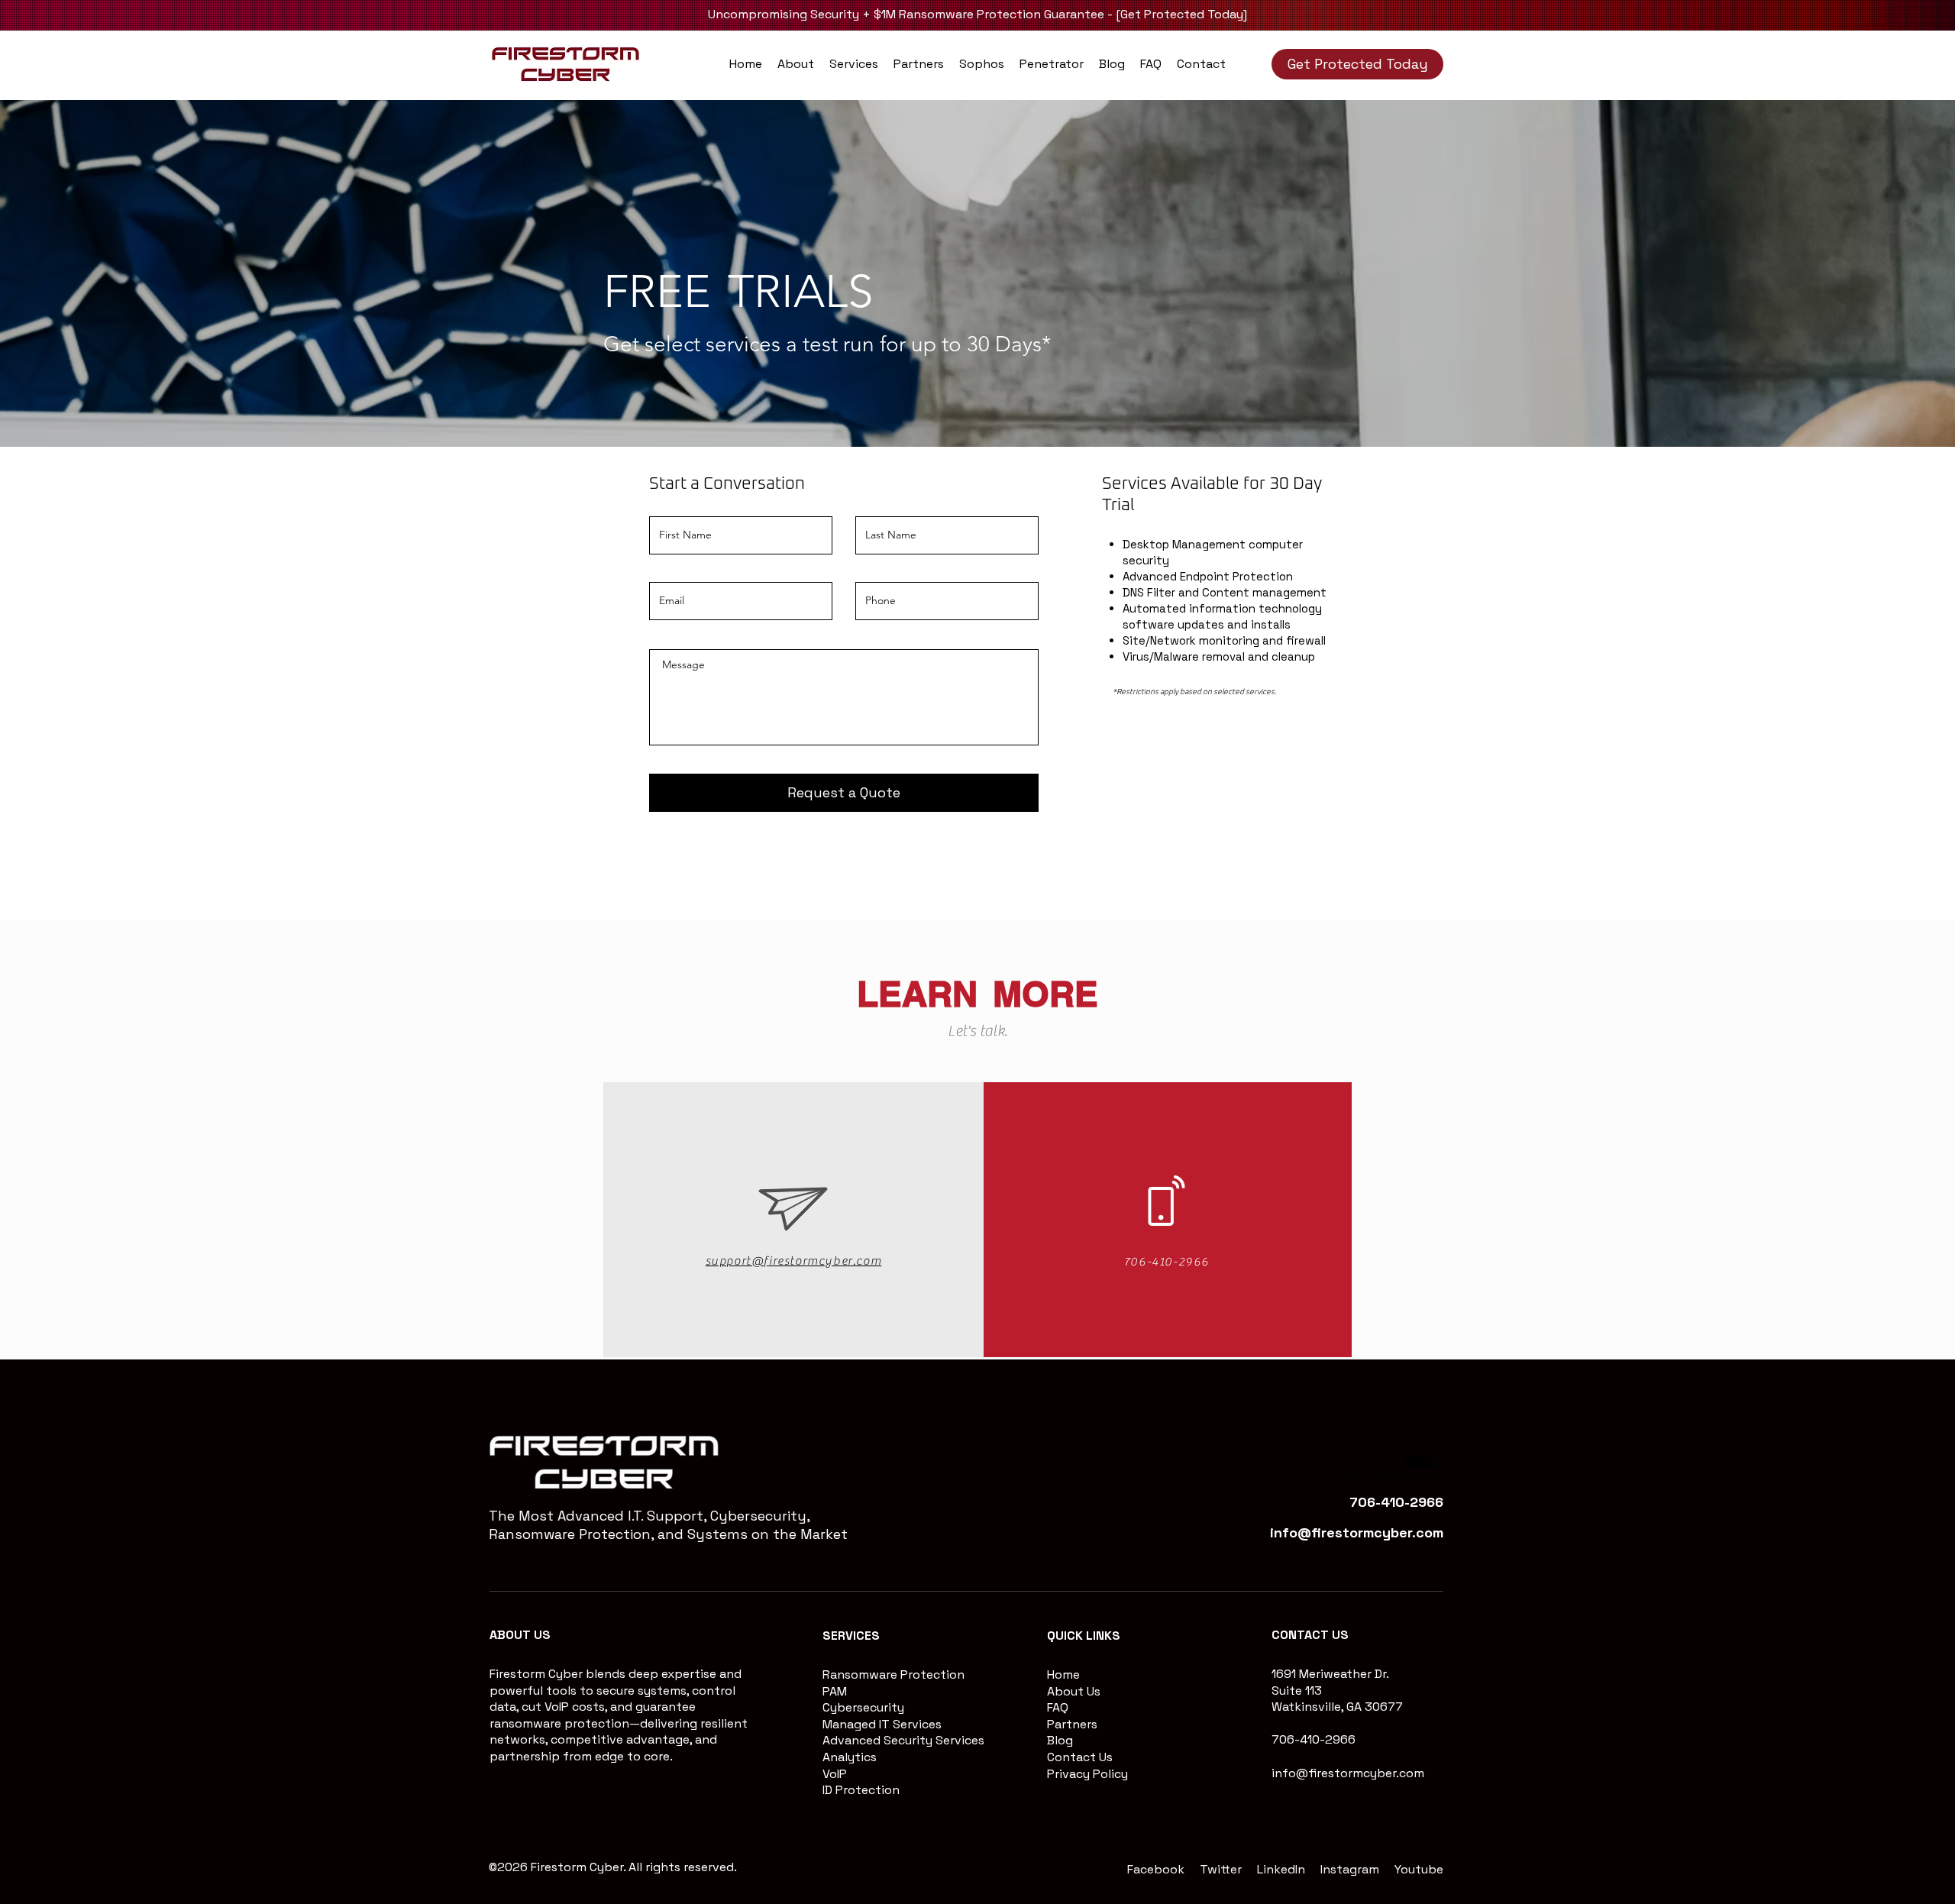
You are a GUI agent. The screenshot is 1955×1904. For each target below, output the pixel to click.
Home (1063, 1674)
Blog (1060, 1740)
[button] (854, 64)
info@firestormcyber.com (1348, 1773)
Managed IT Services (882, 1724)
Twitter (1221, 1869)
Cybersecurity (863, 1707)
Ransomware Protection (893, 1674)
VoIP (835, 1774)
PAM (835, 1691)
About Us (1074, 1691)
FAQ (1058, 1707)
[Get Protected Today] (1181, 14)
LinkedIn (1281, 1869)
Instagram (1350, 1869)
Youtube (1419, 1869)
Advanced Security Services (903, 1740)
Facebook (1156, 1869)
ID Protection (861, 1790)
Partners (1072, 1724)
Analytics (850, 1757)
